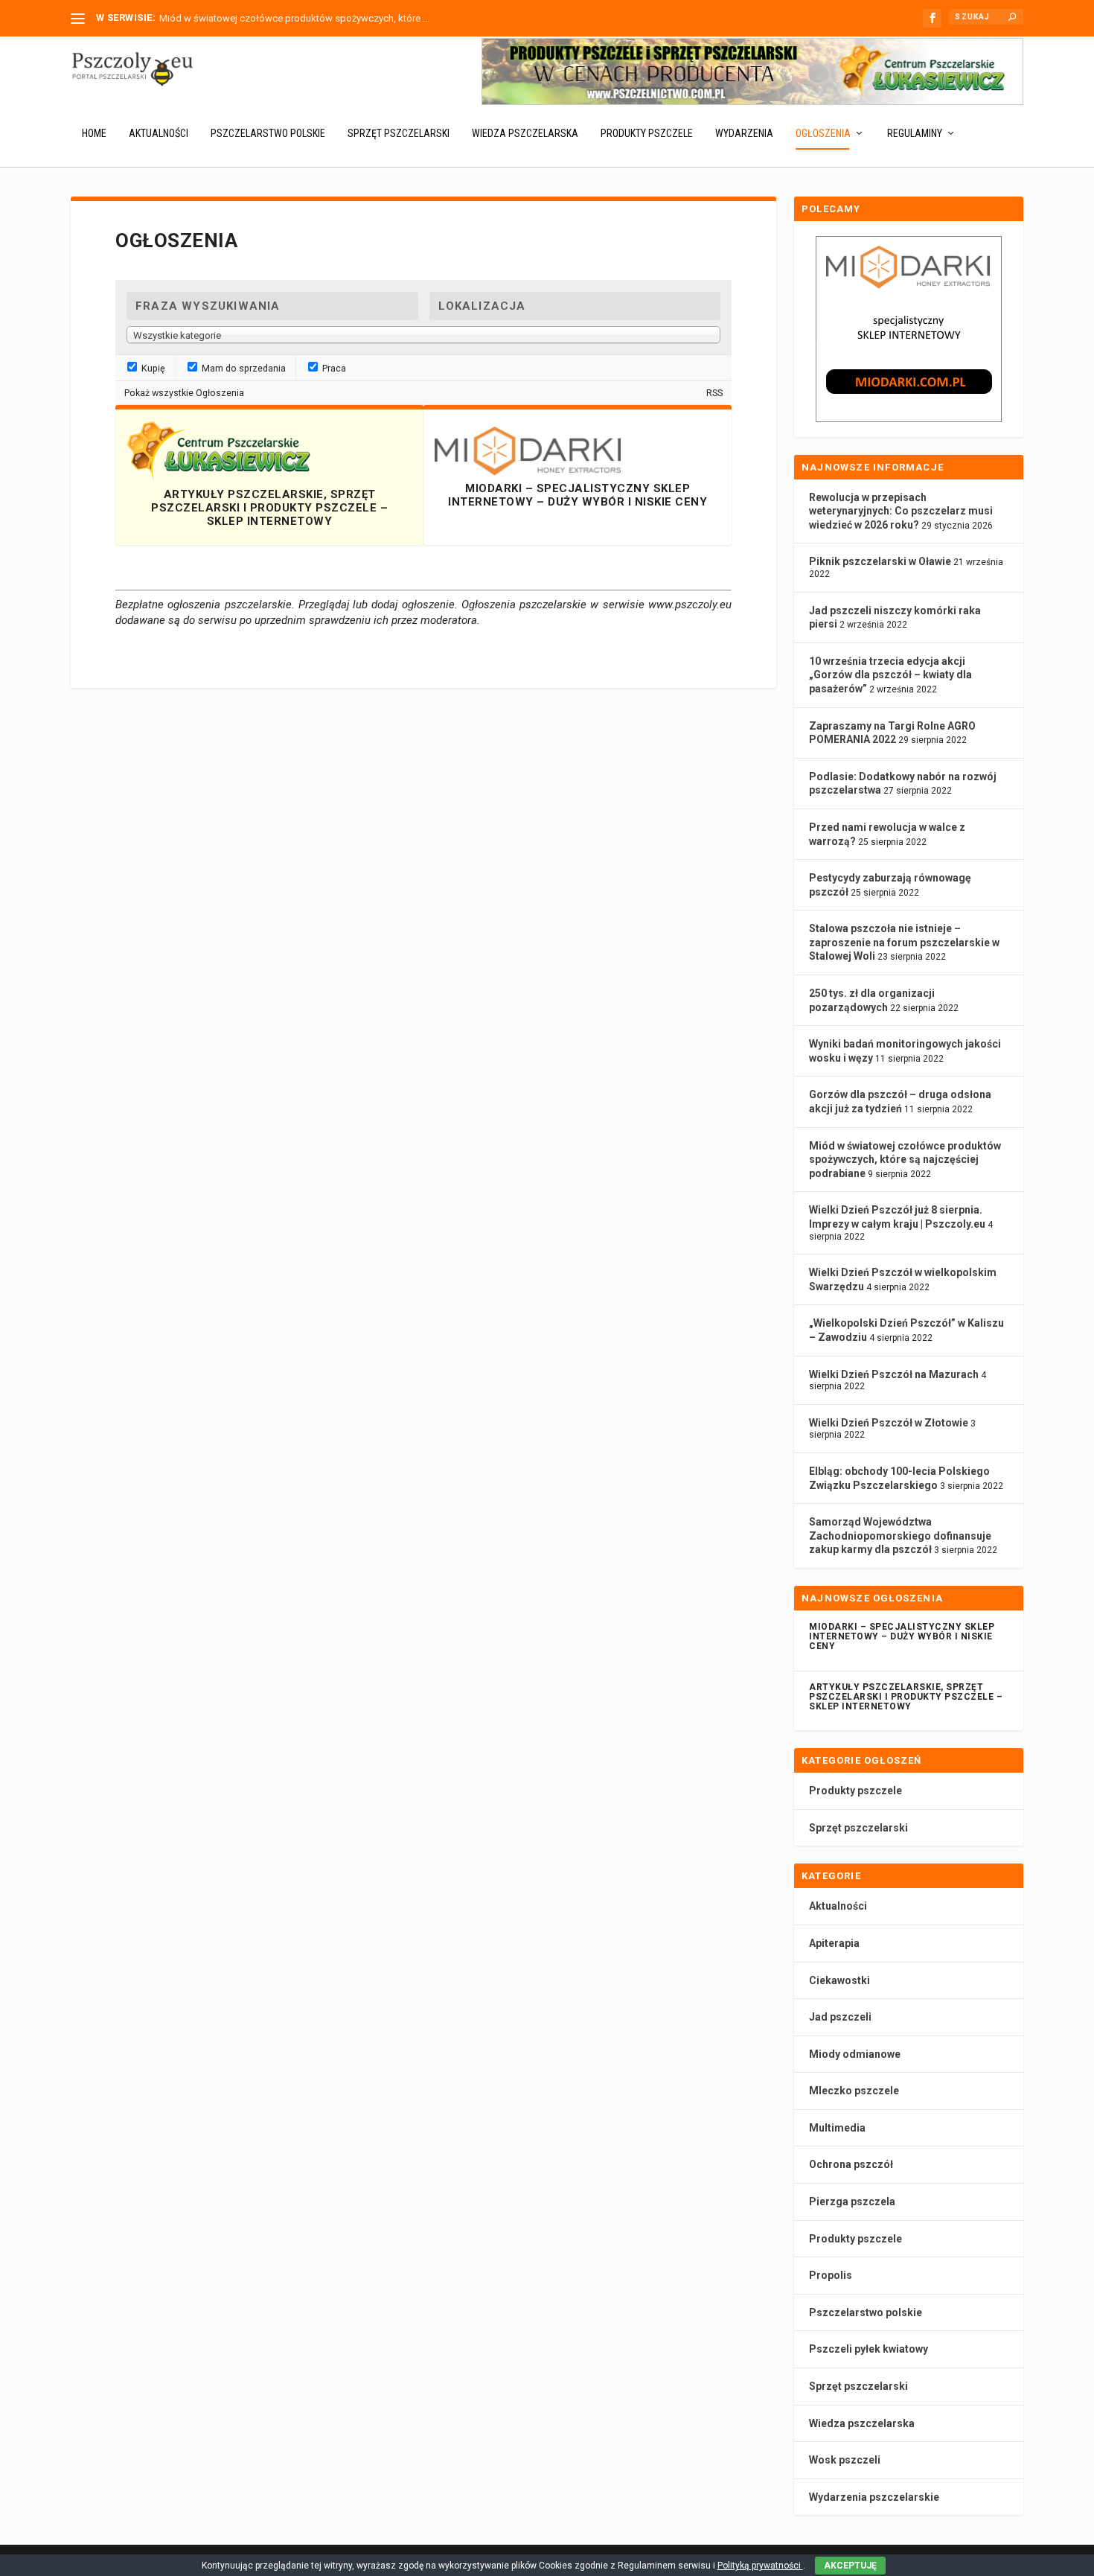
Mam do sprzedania (243, 368)
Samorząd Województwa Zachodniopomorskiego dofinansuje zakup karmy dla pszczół (900, 1536)
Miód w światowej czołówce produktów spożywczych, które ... (294, 18)
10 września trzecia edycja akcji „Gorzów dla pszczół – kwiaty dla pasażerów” (890, 675)
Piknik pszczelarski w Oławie (880, 561)
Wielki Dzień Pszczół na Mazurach (894, 1374)
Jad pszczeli (840, 2017)
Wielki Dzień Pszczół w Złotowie (889, 1423)
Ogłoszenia (823, 133)
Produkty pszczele (647, 133)
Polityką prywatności (760, 2566)
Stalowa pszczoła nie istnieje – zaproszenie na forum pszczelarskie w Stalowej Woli (904, 942)
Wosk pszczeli (845, 2460)
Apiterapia (834, 1943)
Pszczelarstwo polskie (268, 133)
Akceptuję (850, 2566)
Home (94, 133)
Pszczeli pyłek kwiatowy (869, 2349)
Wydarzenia (744, 133)
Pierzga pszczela (852, 2202)
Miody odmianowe (855, 2054)
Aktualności (159, 133)
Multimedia (837, 2128)
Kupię (152, 368)
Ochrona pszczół (851, 2164)
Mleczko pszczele (854, 2091)
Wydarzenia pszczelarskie (874, 2497)
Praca (333, 368)
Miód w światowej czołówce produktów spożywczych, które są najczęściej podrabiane (905, 1160)
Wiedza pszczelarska (525, 133)
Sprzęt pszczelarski (399, 133)
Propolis (831, 2275)
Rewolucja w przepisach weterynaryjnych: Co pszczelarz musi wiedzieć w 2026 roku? (901, 511)
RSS (714, 393)
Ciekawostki (839, 1980)
